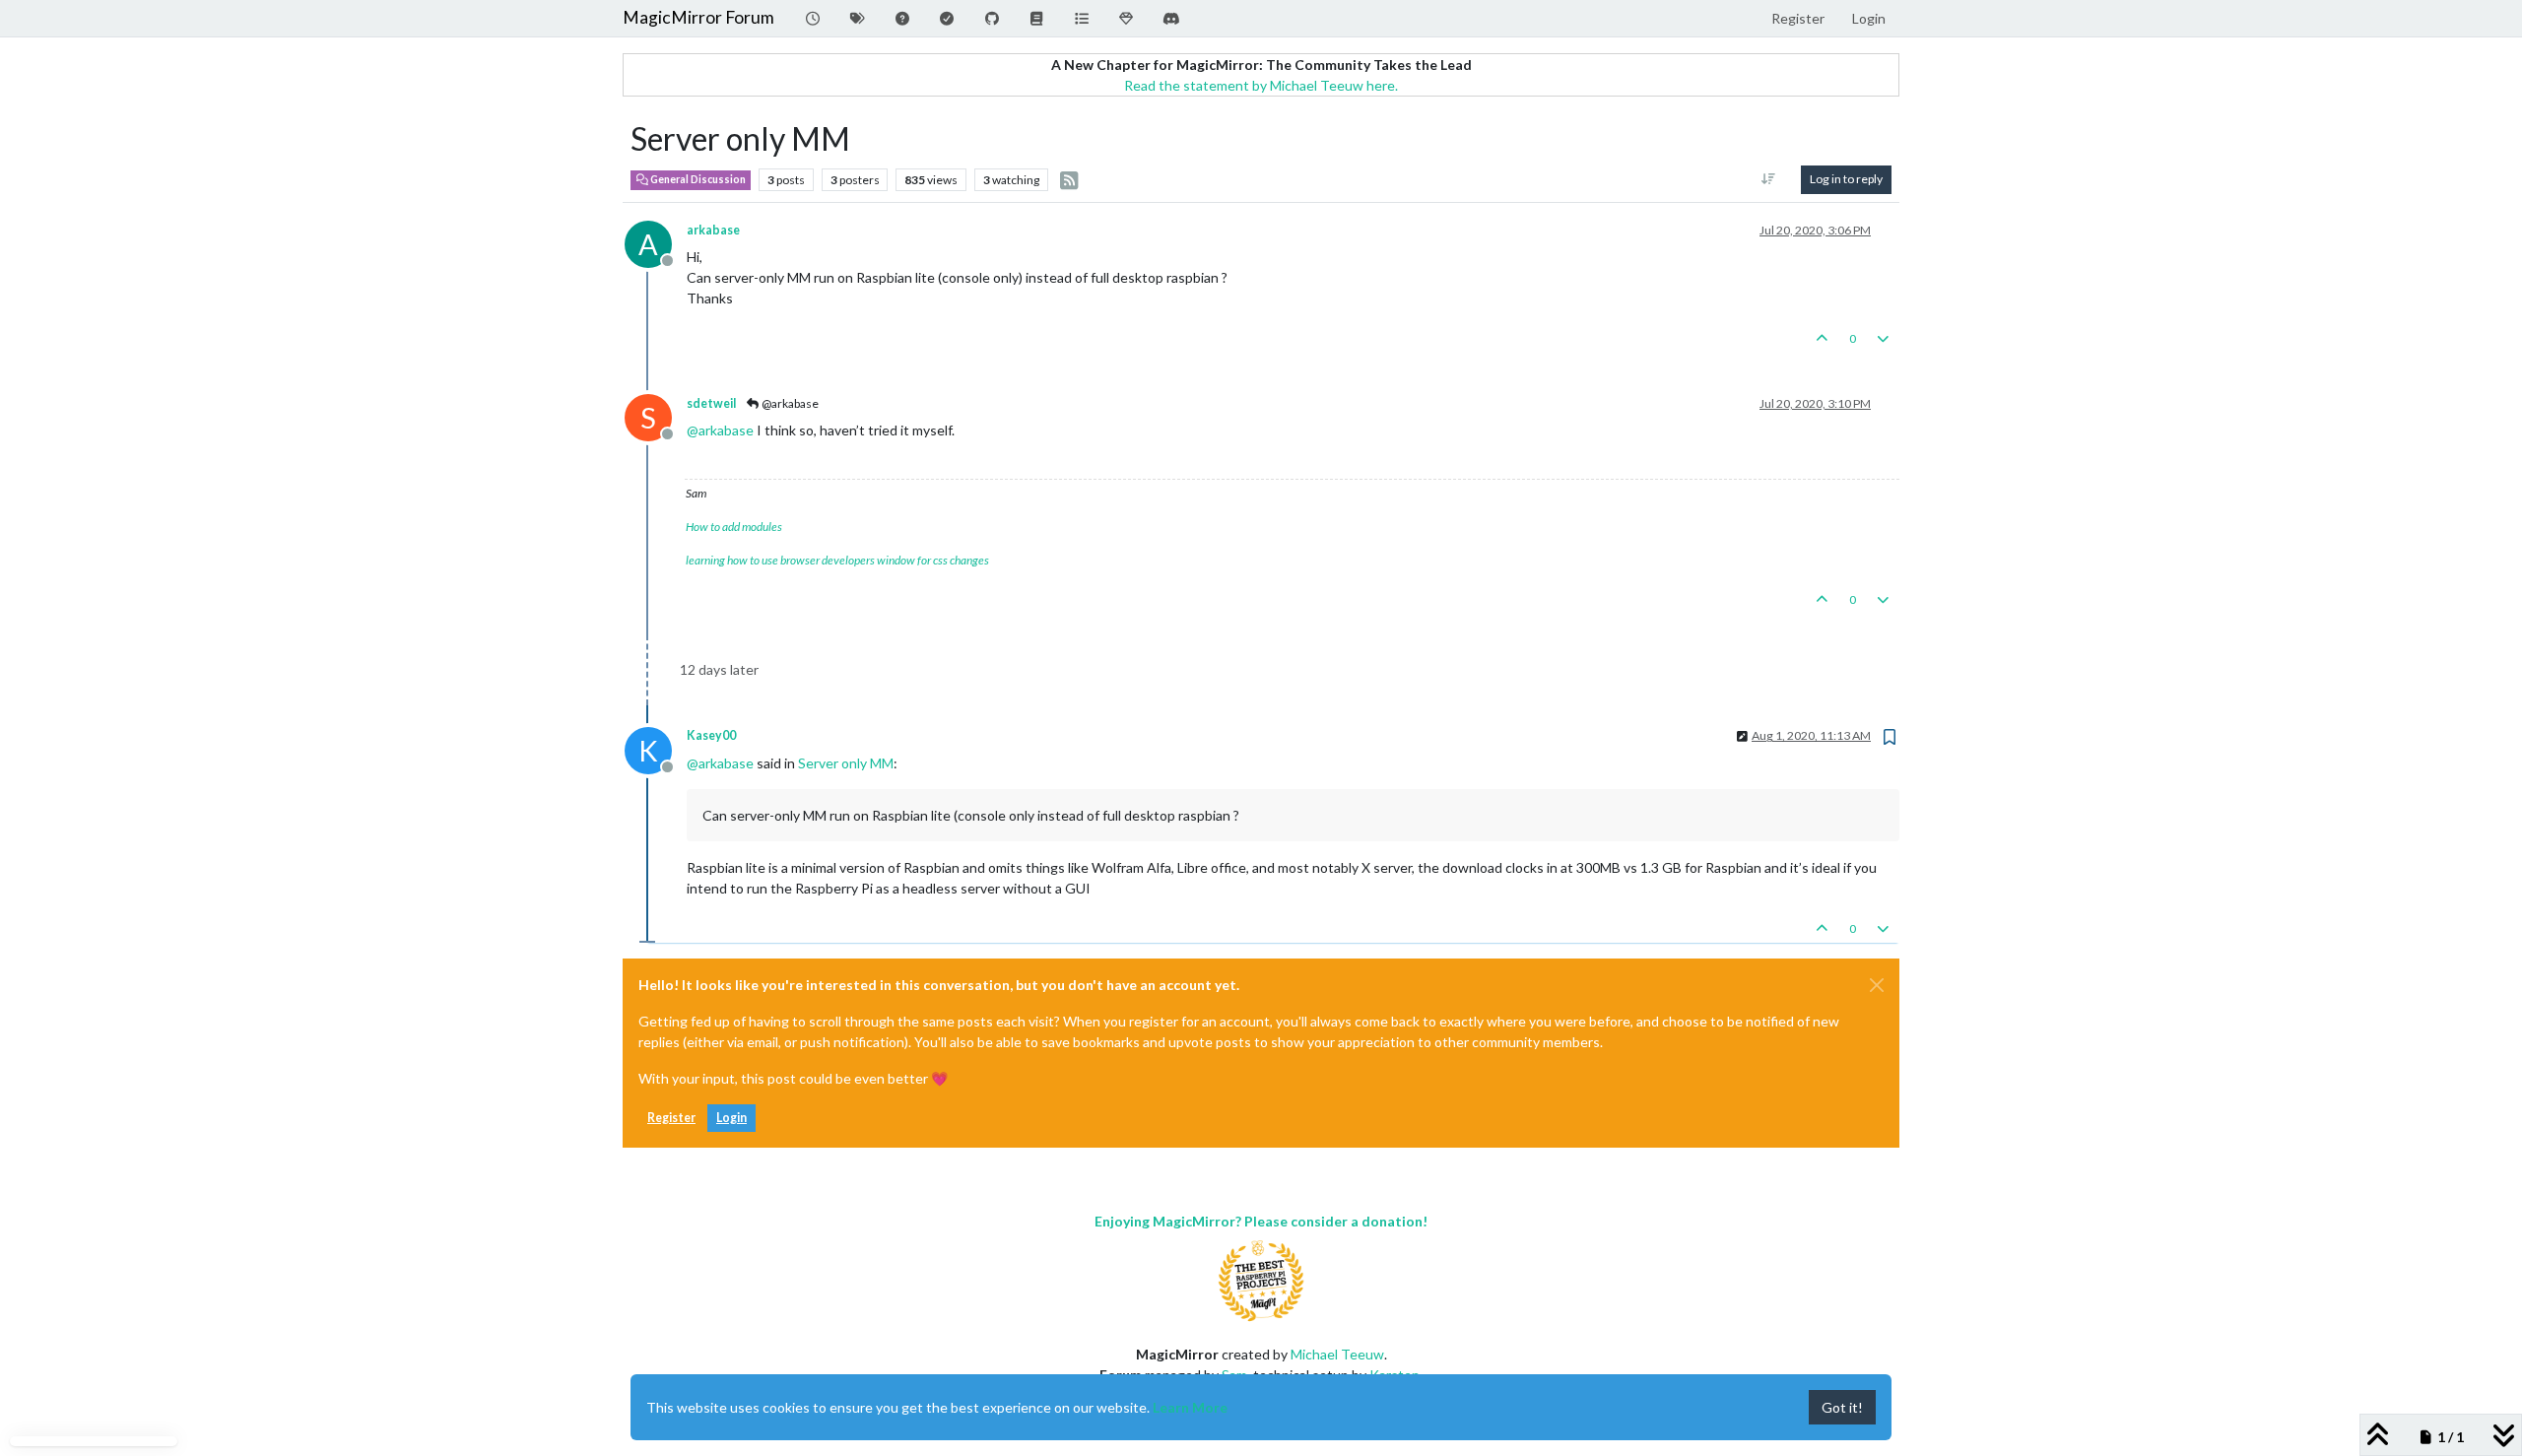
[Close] (1877, 985)
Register (671, 1118)
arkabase (713, 230)
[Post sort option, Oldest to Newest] (1769, 179)
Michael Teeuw (1337, 1354)
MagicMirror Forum (698, 17)
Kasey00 (711, 735)
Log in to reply (1846, 179)
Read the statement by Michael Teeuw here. (1261, 85)
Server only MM (846, 763)
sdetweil (711, 403)
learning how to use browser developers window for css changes (837, 560)
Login (731, 1118)
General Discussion (697, 179)
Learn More (1190, 1407)
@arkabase (789, 403)
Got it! (1842, 1407)
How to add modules (734, 527)
